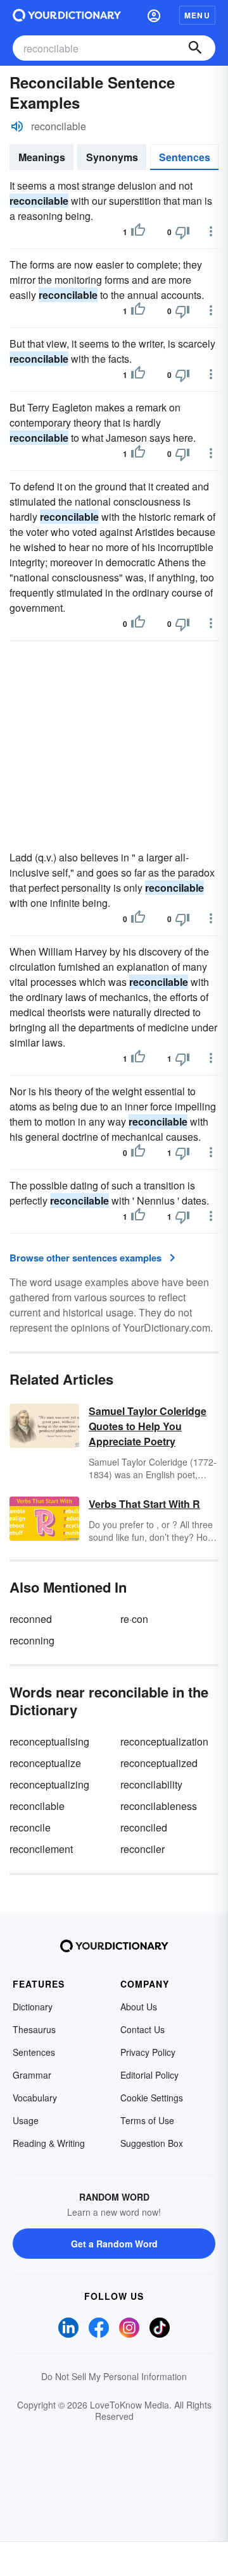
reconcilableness (159, 1806)
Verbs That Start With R (144, 1504)
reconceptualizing (49, 1784)
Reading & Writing (49, 2143)
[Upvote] (138, 232)
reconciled (144, 1827)
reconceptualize (45, 1763)
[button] (154, 15)
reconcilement (41, 1849)
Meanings (42, 157)
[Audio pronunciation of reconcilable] (17, 126)
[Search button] (195, 48)
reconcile (30, 1827)
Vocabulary (35, 2098)
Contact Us (142, 2029)
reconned (31, 1619)
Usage (26, 2120)
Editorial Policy (149, 2075)
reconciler (142, 1849)
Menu (197, 15)
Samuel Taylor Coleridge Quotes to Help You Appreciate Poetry (148, 1426)
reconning (32, 1640)
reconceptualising (49, 1741)
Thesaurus (34, 2029)
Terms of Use (147, 2120)
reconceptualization (164, 1741)
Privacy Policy (148, 2052)
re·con (134, 1619)
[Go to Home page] (67, 15)
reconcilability (151, 1784)
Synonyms (112, 157)
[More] (211, 231)
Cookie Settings (152, 2098)
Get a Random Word (114, 2244)
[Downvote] (182, 232)
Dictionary (33, 2007)
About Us (139, 2007)
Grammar (32, 2075)
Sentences (185, 157)
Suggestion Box (152, 2143)
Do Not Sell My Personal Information (114, 2376)
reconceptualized (159, 1763)
